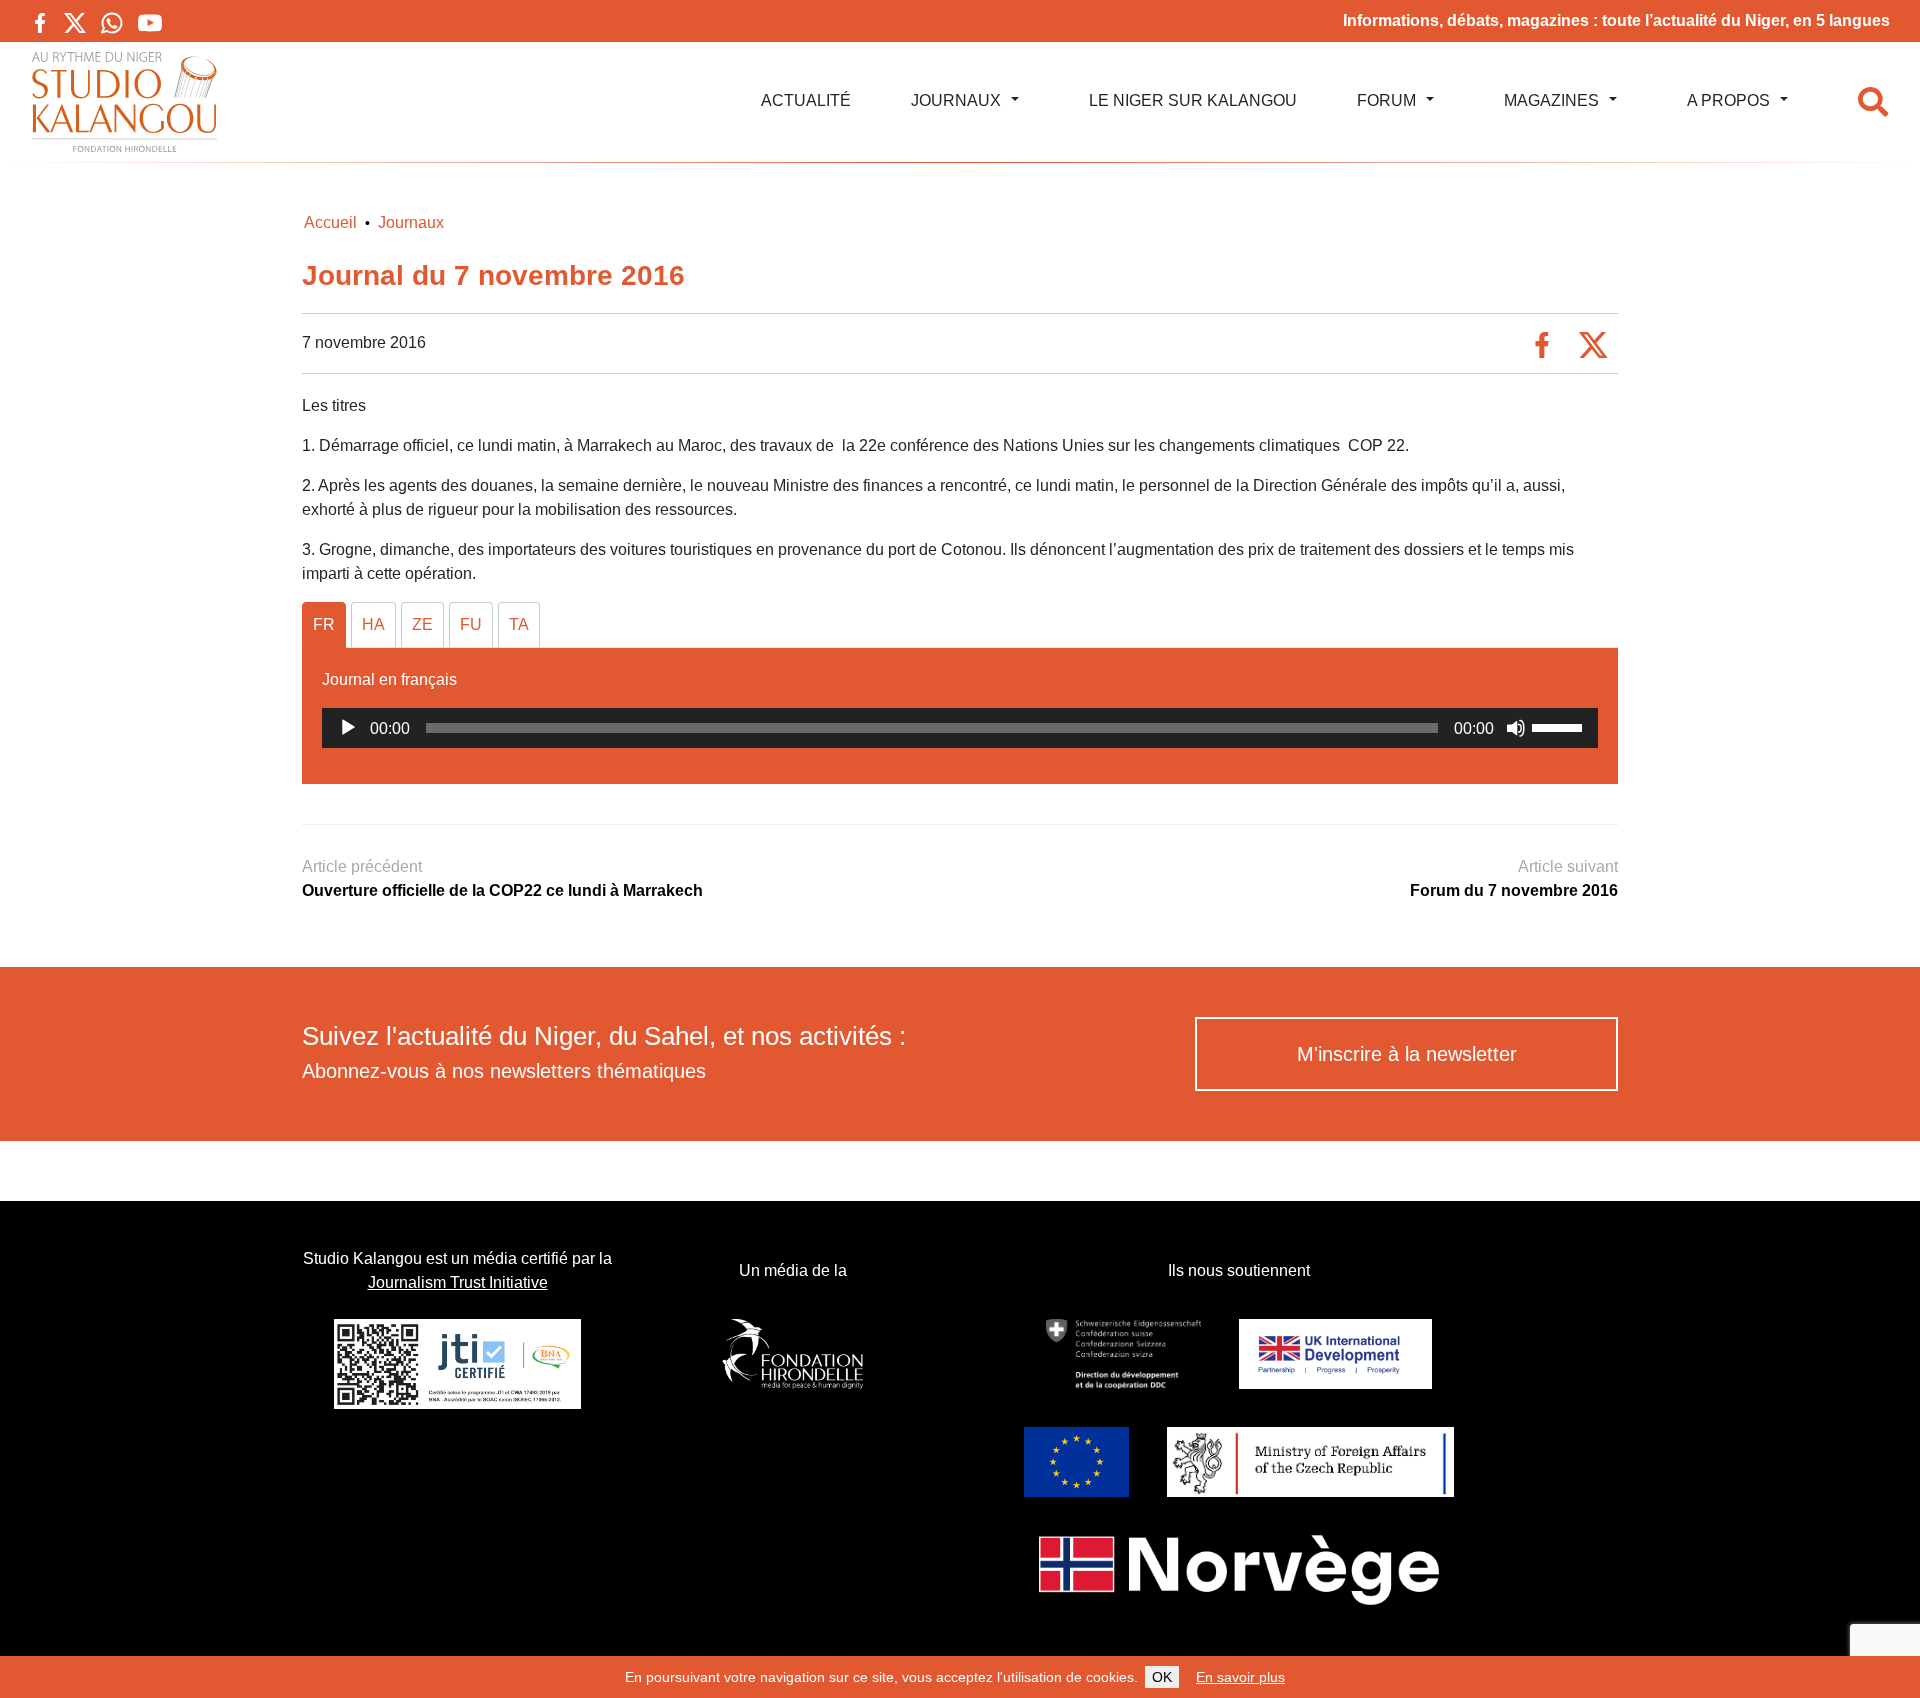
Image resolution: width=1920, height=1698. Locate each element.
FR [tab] (324, 624)
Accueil (330, 222)
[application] (960, 728)
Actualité (806, 100)
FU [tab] (471, 624)
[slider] (1560, 726)
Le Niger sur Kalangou (1193, 100)
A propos (1728, 100)
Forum (1386, 100)
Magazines (1551, 100)
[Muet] (1516, 728)
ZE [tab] (422, 624)
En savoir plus (1240, 1677)
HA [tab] (373, 624)
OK (1162, 1677)
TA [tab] (519, 624)
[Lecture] (348, 728)
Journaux (956, 100)
